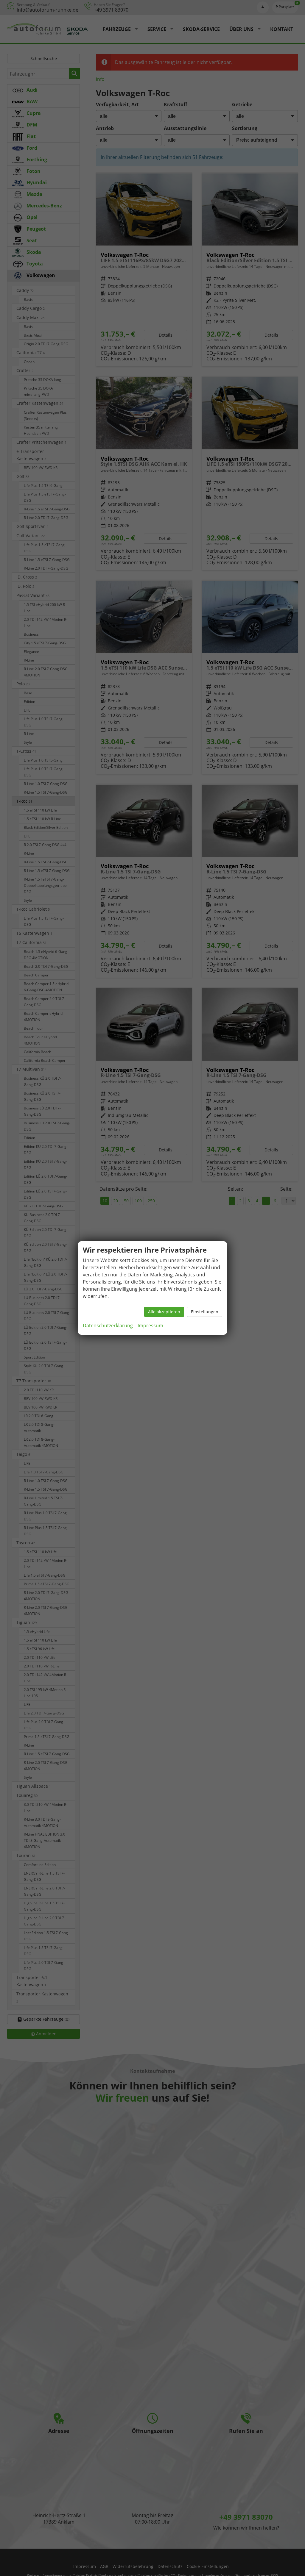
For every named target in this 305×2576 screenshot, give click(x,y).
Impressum (150, 1325)
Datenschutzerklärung (108, 1325)
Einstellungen (205, 1312)
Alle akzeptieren (164, 1312)
